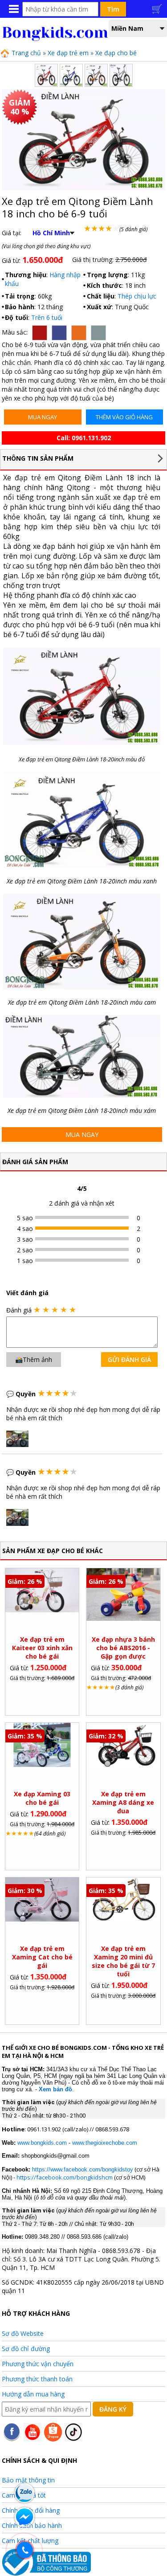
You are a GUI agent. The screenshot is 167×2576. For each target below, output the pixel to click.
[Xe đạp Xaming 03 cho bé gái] (42, 1764)
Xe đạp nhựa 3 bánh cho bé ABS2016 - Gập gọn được (123, 1648)
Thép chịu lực (137, 296)
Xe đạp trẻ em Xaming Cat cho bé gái (42, 1957)
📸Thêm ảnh (34, 1360)
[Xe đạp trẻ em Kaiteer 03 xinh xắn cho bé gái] (42, 1610)
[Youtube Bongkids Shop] (33, 2439)
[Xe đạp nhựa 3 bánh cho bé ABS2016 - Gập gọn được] (123, 1618)
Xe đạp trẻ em (68, 53)
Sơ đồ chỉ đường (26, 2349)
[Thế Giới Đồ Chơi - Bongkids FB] (12, 2439)
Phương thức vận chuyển (38, 2364)
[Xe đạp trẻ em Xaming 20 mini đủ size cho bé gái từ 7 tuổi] (123, 1919)
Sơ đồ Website (23, 2333)
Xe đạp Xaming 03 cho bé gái (42, 1798)
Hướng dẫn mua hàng (33, 2394)
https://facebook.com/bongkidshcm (65, 2177)
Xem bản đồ (55, 2089)
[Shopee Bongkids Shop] (53, 2439)
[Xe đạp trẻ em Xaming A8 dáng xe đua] (123, 1764)
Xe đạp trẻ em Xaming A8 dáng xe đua (123, 1802)
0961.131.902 (91, 438)
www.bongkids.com (42, 2143)
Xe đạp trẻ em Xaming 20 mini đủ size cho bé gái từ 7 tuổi (123, 1961)
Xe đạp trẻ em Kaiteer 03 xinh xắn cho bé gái (42, 1648)
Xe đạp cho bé (116, 53)
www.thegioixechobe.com (105, 2143)
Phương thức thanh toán (37, 2379)
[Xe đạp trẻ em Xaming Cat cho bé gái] (42, 1919)
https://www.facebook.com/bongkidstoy (82, 2169)
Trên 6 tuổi (47, 317)
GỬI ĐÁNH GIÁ (129, 1360)
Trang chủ (25, 53)
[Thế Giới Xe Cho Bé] (56, 39)
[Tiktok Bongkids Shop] (73, 2439)
